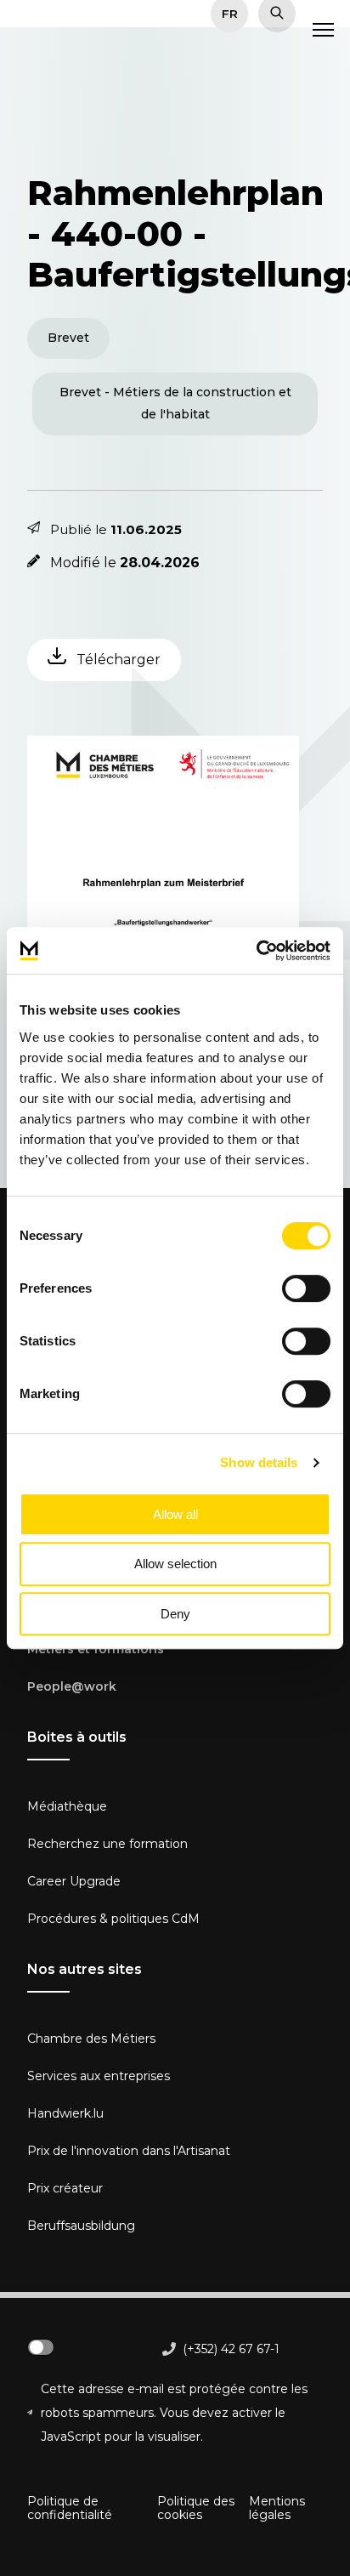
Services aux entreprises (99, 2076)
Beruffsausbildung (81, 2226)
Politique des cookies (196, 2508)
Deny (175, 1614)
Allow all (175, 1514)
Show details (259, 1462)
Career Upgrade (74, 1881)
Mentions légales (277, 2508)
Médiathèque (67, 1806)
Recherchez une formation (107, 1844)
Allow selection (175, 1564)
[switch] (306, 1288)
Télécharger (117, 660)
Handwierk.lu (65, 2113)
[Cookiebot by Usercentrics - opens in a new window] (256, 951)
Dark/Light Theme (41, 2347)
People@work (72, 1686)
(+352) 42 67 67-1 (231, 2349)
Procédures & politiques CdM (113, 1919)
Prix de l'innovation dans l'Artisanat (129, 2151)
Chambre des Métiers (91, 2039)
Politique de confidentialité (70, 2508)
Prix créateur (65, 2188)
